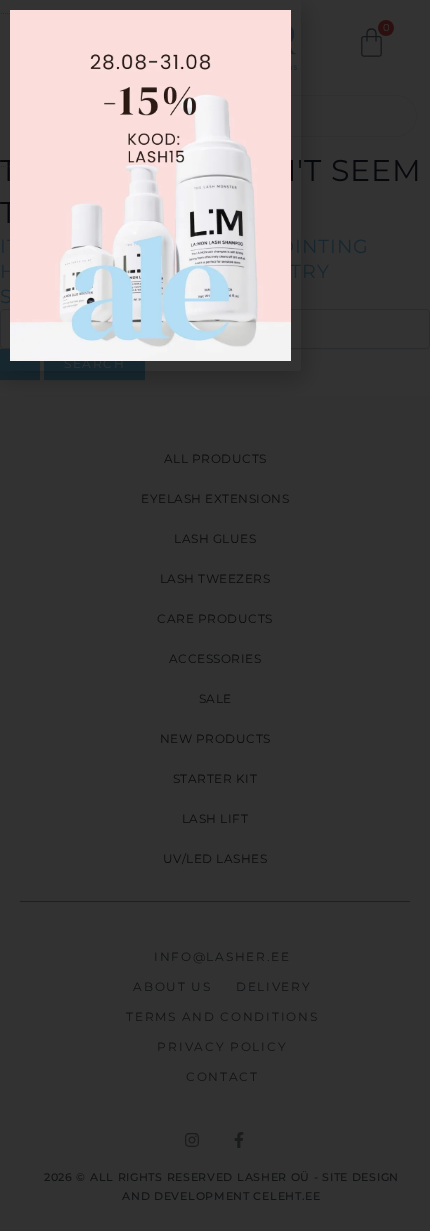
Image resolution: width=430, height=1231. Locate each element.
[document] (215, 615)
